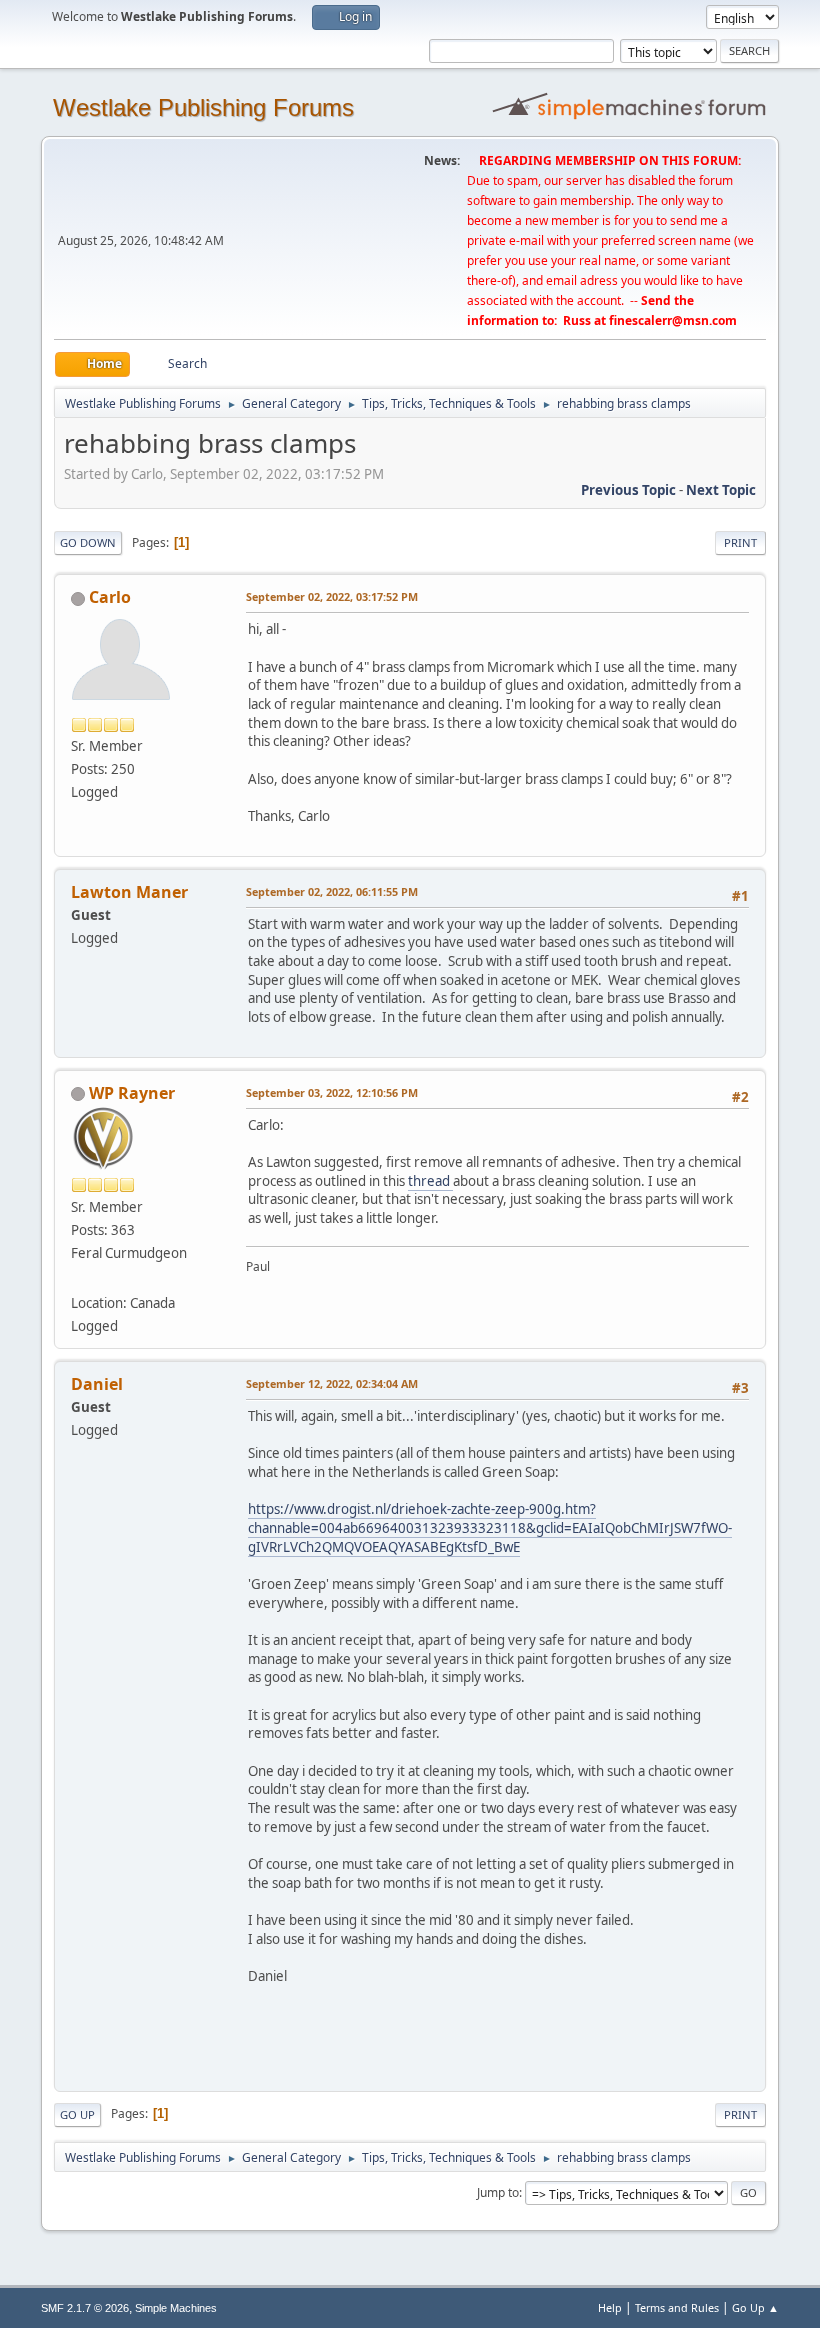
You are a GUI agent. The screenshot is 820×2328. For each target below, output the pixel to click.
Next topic (721, 490)
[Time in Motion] (79, 1279)
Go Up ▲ (755, 2307)
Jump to (498, 2192)
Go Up (77, 2114)
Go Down (88, 542)
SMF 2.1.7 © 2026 (85, 2308)
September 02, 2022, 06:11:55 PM (332, 891)
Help (610, 2307)
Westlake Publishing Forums (203, 107)
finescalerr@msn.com (673, 320)
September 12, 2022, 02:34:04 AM (332, 1383)
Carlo (110, 597)
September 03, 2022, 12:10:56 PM (332, 1092)
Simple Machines (176, 2308)
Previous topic (628, 490)
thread (430, 1181)
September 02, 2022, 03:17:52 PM (332, 596)
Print (740, 542)
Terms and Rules (677, 2307)
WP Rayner (132, 1093)
